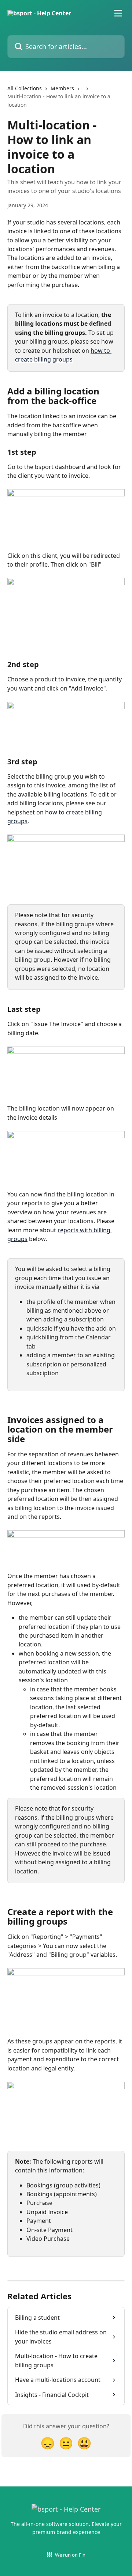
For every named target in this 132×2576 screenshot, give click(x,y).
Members (62, 88)
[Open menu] (118, 13)
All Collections (25, 88)
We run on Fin (70, 2555)
